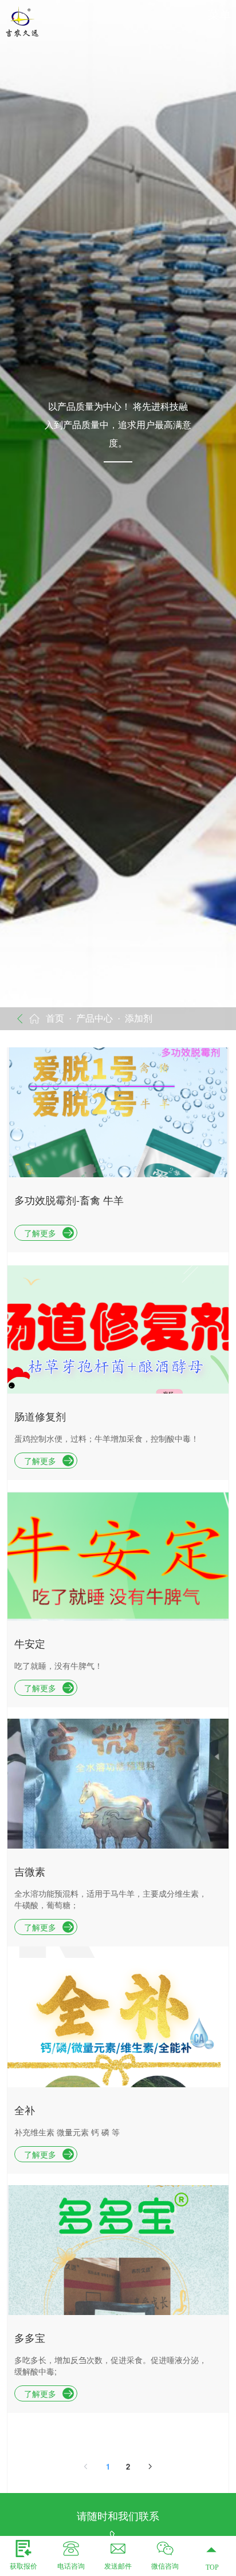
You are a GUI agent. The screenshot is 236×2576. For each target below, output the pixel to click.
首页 (55, 1018)
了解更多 (40, 1233)
